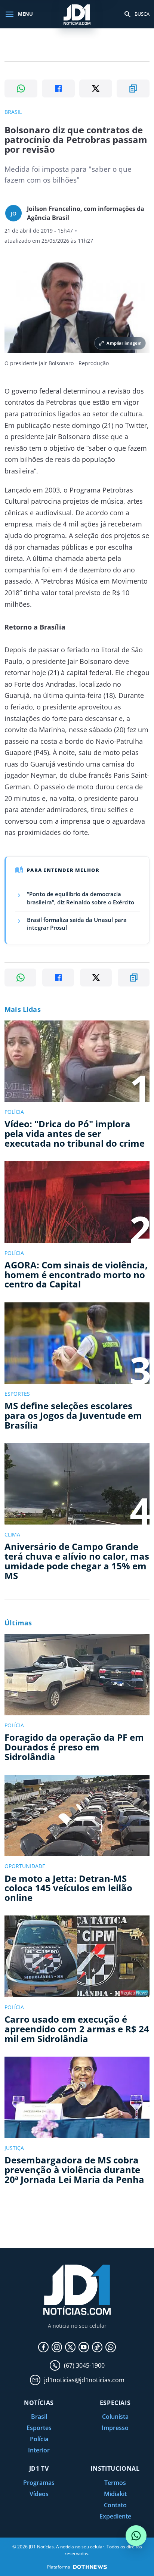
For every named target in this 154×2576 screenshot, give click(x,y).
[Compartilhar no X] (96, 88)
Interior (39, 2450)
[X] (70, 2347)
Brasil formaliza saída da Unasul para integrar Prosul (77, 924)
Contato (115, 2505)
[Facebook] (43, 2347)
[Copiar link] (133, 88)
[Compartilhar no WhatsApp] (21, 88)
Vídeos (39, 2494)
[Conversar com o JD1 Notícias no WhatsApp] (136, 2536)
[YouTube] (84, 2347)
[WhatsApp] (111, 2347)
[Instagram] (57, 2347)
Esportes (39, 2428)
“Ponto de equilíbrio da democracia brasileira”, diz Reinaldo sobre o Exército (81, 898)
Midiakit (115, 2494)
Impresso (115, 2428)
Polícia (39, 2439)
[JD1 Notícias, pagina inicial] (77, 14)
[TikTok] (97, 2347)
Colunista (115, 2417)
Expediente (115, 2516)
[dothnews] (90, 2567)
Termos (115, 2483)
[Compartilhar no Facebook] (58, 88)
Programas (39, 2483)
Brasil (39, 2417)
